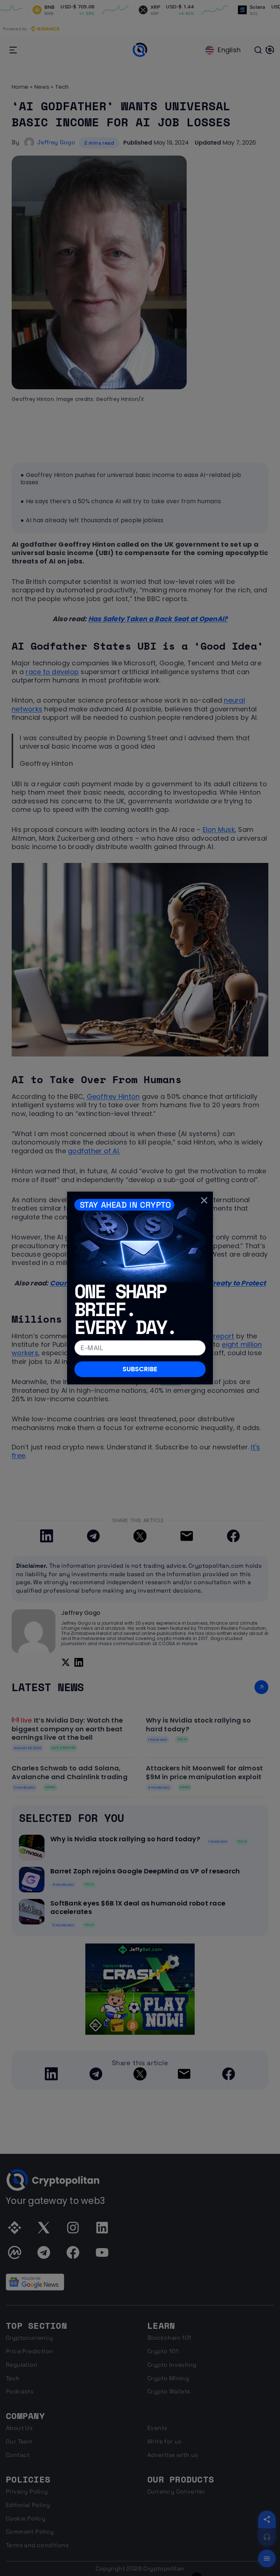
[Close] (204, 1200)
